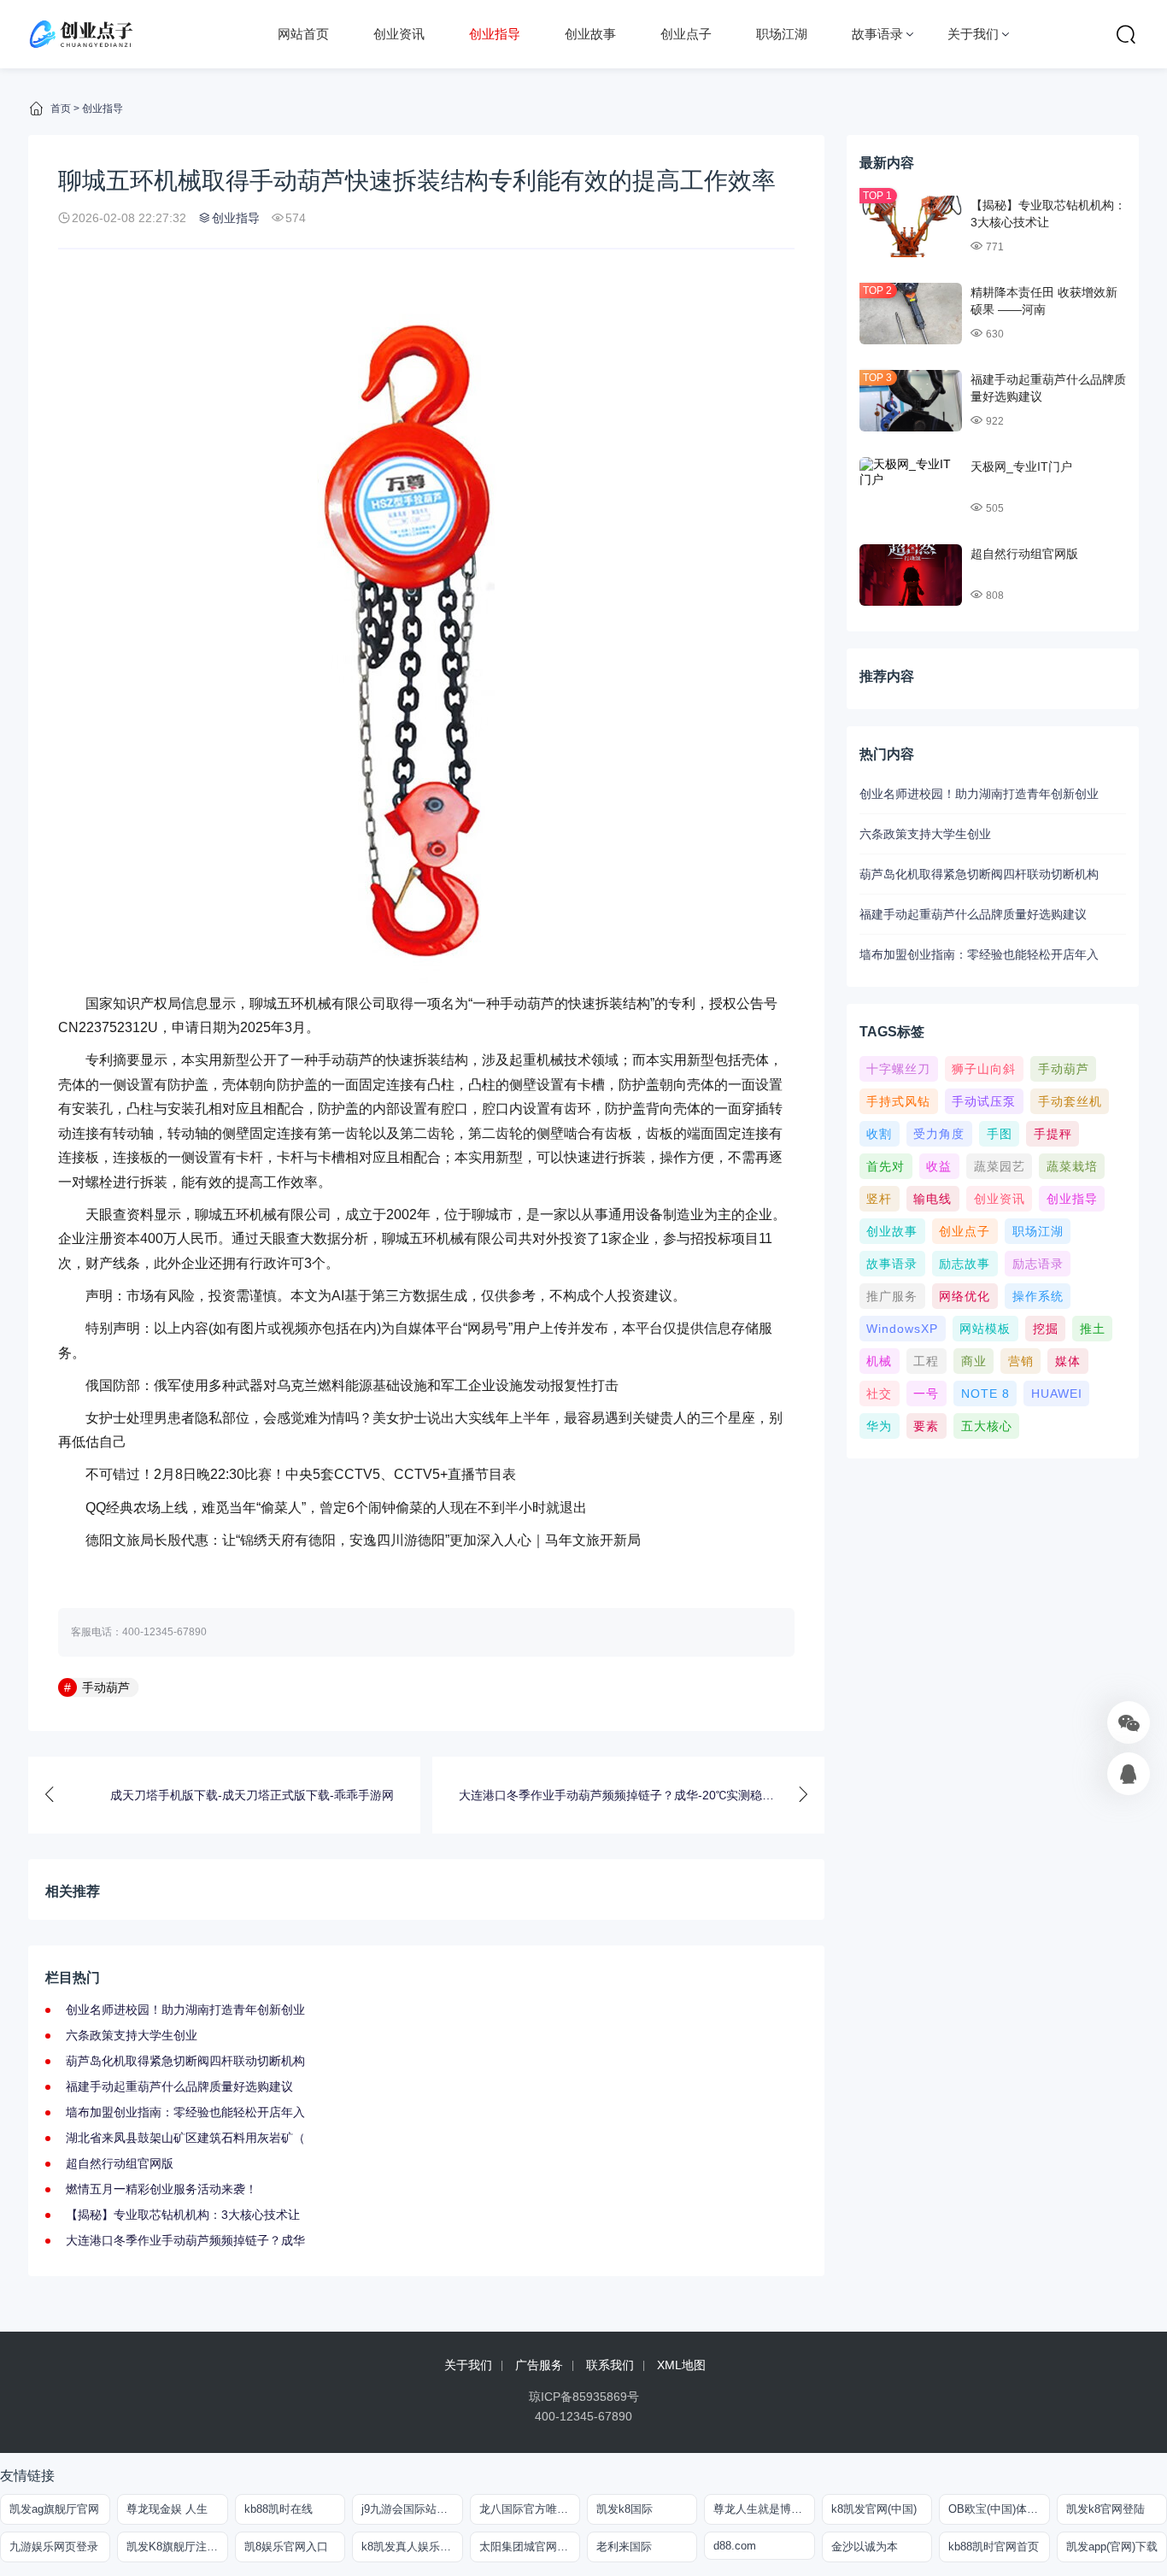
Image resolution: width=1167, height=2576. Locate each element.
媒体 (1068, 1361)
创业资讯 (399, 34)
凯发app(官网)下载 (1112, 2547)
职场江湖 (782, 34)
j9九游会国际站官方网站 (412, 2509)
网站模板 (985, 1329)
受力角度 (939, 1134)
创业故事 (590, 34)
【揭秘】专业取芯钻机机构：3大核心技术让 (183, 2215)
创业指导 (495, 34)
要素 (926, 1426)
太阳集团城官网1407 (530, 2547)
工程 (926, 1361)
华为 (879, 1426)
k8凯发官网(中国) (874, 2509)
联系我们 (610, 2365)
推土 (1093, 1329)
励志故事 (965, 1264)
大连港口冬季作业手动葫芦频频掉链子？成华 (185, 2240)
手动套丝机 (1070, 1101)
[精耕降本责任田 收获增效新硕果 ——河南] (911, 314)
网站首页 (303, 34)
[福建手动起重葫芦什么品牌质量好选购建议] (911, 401)
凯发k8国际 (625, 2509)
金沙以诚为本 (865, 2547)
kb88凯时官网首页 (994, 2547)
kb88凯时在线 (279, 2509)
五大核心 (987, 1426)
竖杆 (879, 1199)
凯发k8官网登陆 (1105, 2509)
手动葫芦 (106, 1687)
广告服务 (539, 2365)
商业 (974, 1361)
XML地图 (681, 2365)
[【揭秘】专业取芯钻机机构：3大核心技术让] (911, 226)
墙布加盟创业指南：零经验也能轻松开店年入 (185, 2112)
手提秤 (1053, 1134)
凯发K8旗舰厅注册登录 (177, 2547)
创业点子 (686, 34)
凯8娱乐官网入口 (286, 2547)
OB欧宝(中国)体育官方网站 (999, 2509)
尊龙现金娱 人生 (167, 2509)
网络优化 (965, 1296)
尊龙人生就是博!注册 (764, 2509)
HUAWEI (1057, 1394)
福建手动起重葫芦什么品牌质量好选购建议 (179, 2086)
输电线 (932, 1199)
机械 (879, 1361)
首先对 (886, 1166)
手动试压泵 (984, 1101)
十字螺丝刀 (898, 1069)
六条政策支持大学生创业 (132, 2035)
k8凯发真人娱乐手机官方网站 (412, 2547)
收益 (939, 1166)
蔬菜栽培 (1072, 1166)
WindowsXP (902, 1329)
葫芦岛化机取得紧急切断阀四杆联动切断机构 (185, 2061)
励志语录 (1038, 1264)
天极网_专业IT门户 (1021, 466)
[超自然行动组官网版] (911, 575)
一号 (926, 1394)
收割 (879, 1134)
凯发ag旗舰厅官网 (54, 2509)
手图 (1000, 1134)
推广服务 (892, 1296)
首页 (61, 109)
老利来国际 (624, 2547)
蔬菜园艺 (1000, 1166)
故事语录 (877, 34)
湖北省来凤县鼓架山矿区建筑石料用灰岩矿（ (185, 2138)
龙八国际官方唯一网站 (530, 2509)
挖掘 (1046, 1329)
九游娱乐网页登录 (54, 2547)
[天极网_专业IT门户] (911, 488)
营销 (1021, 1361)
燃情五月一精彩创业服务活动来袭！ (161, 2189)
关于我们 (973, 34)
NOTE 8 (985, 1394)
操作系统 (1038, 1296)
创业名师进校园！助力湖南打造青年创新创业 (185, 2010)
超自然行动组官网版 (120, 2163)
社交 (879, 1394)
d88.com (735, 2546)
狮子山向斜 (984, 1069)
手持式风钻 (898, 1101)
